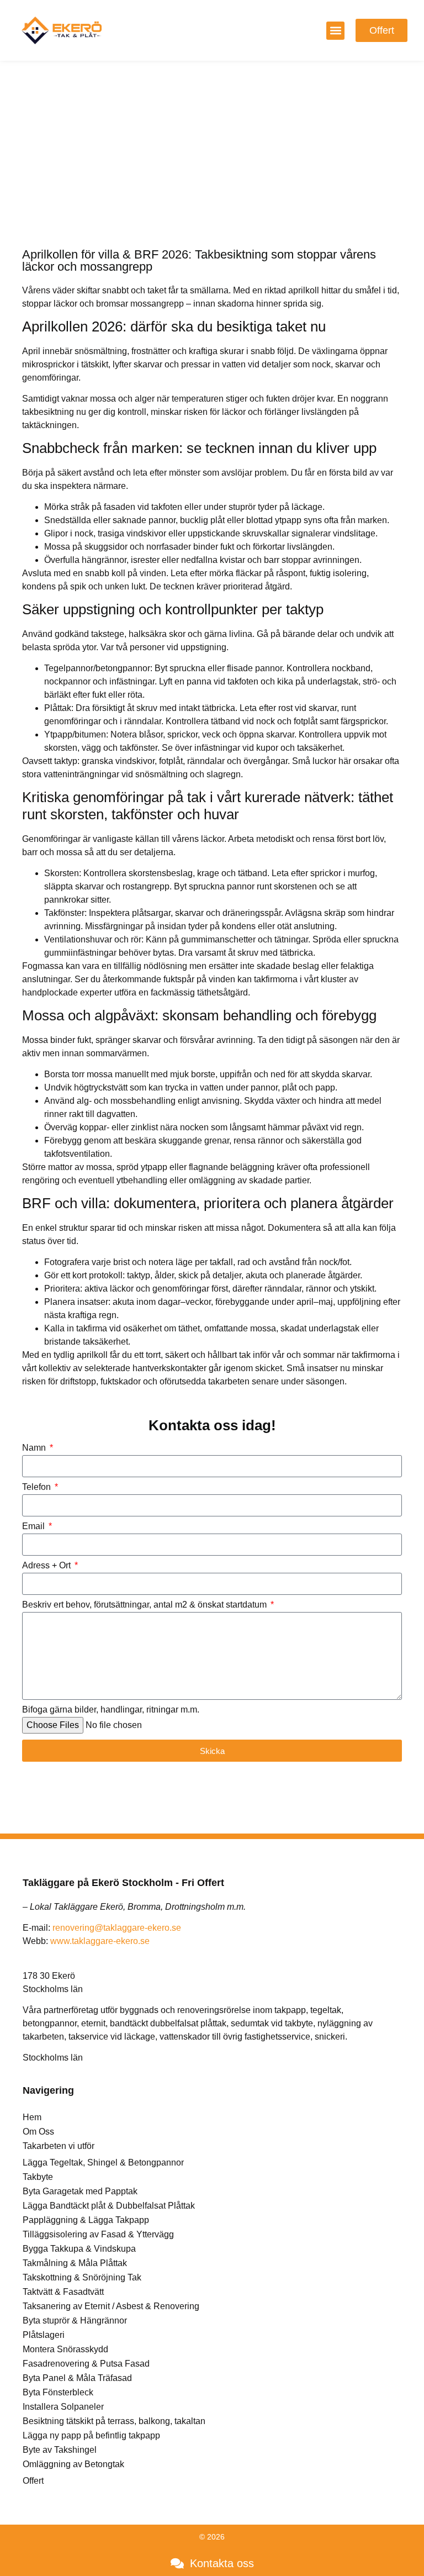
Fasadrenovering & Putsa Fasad (86, 2364)
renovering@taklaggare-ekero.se (117, 1928)
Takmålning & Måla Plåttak (75, 2263)
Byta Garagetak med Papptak (80, 2191)
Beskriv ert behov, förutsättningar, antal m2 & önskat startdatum (145, 1605)
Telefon (38, 1487)
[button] (335, 31)
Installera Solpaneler (63, 2407)
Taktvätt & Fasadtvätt (63, 2292)
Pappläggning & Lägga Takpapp (86, 2220)
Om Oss (38, 2132)
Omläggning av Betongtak (73, 2464)
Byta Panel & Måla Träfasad (77, 2378)
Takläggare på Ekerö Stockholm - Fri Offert (123, 1883)
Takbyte (38, 2177)
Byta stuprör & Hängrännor (75, 2320)
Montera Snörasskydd (65, 2349)
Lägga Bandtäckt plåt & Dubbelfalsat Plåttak (109, 2206)
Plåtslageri (44, 2335)
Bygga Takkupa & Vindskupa (79, 2249)
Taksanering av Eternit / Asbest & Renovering (111, 2306)
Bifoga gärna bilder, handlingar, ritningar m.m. (111, 1710)
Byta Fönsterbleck (58, 2392)
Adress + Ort (47, 1566)
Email (35, 1526)
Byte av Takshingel (60, 2450)
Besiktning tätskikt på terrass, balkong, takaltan (114, 2421)
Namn (35, 1448)
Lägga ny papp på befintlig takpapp (91, 2435)
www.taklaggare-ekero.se (100, 1941)
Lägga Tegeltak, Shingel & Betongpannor (103, 2163)
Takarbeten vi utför (59, 2146)
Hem (32, 2117)
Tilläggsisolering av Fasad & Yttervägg (98, 2234)
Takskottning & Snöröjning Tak (82, 2277)
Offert (33, 2481)
